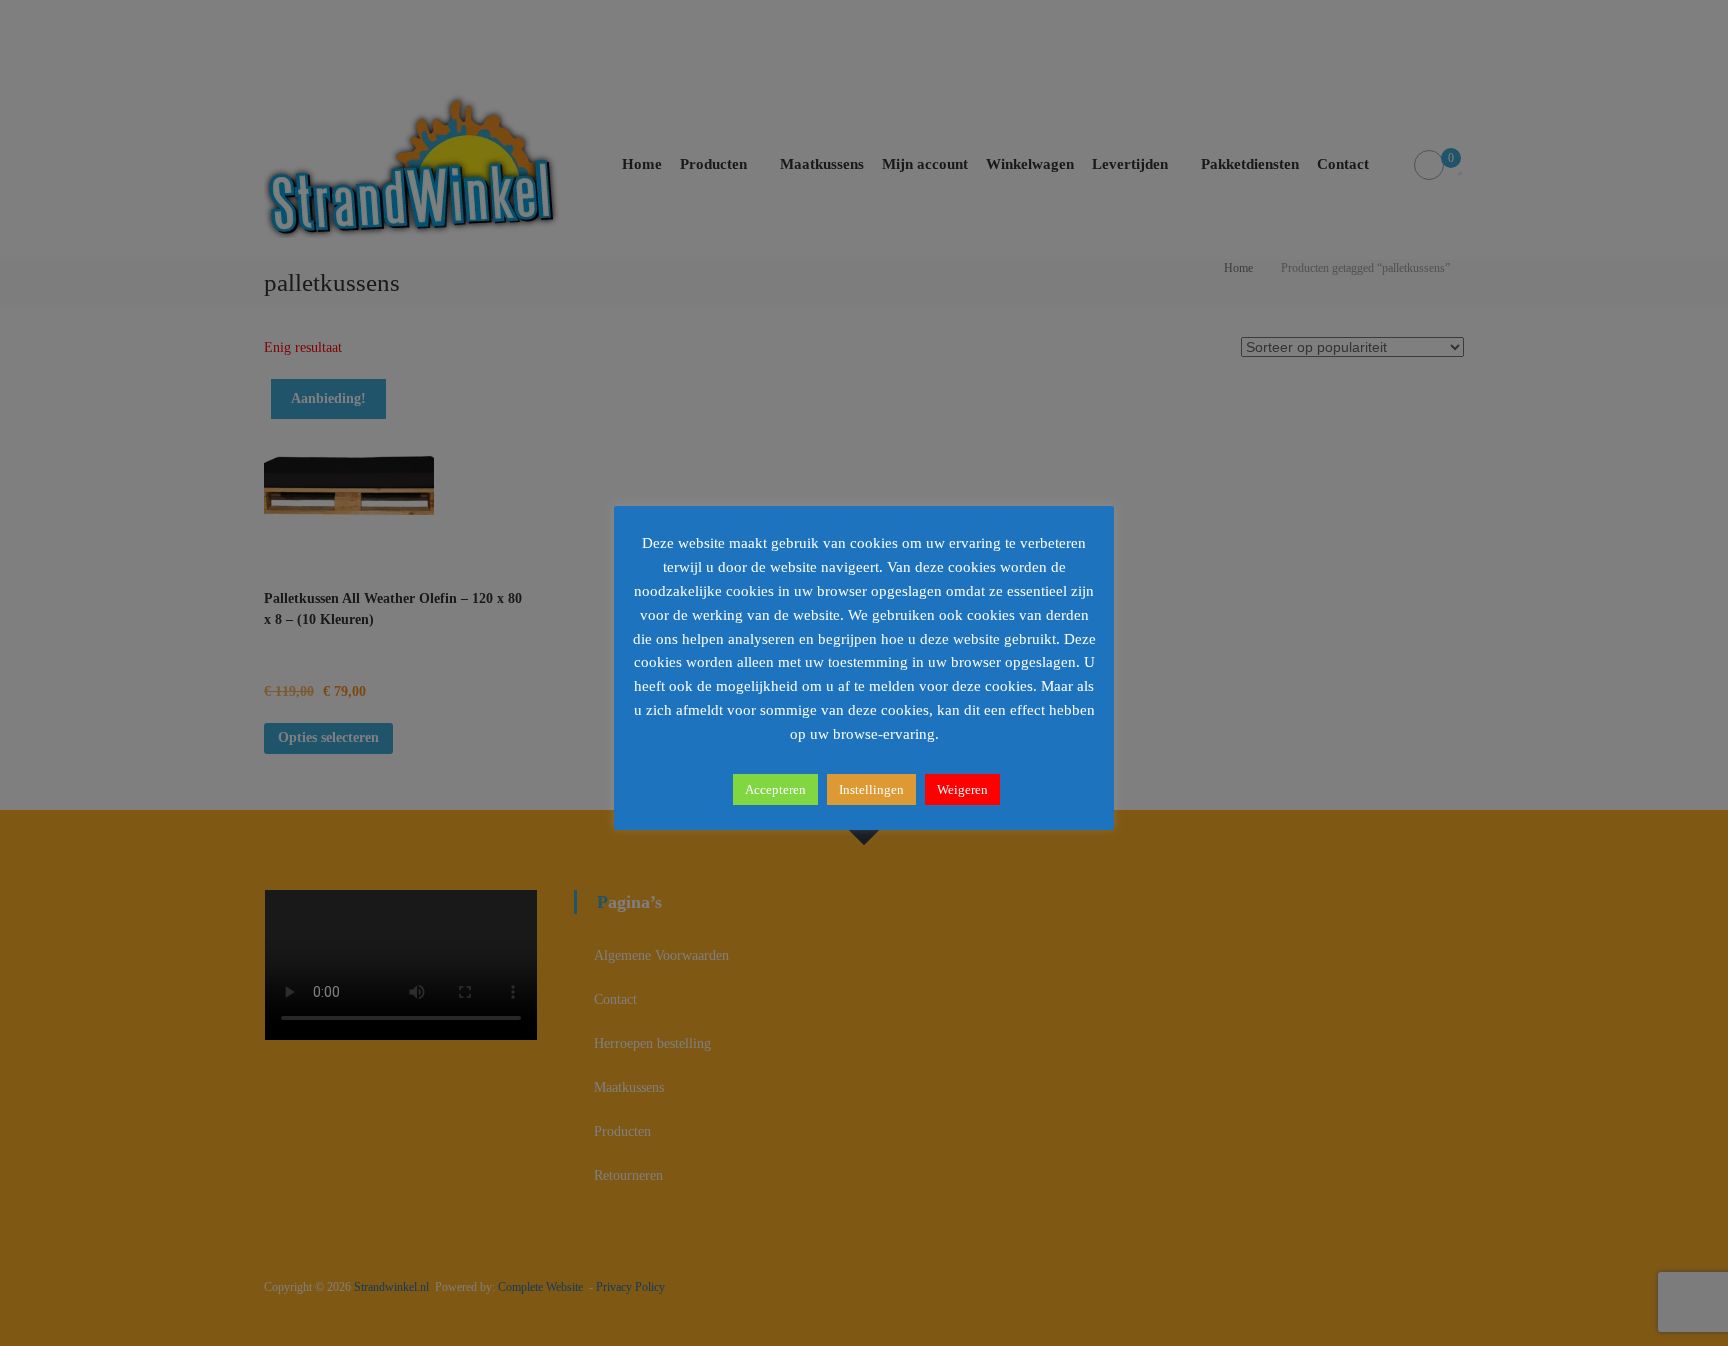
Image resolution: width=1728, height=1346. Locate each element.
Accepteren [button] (775, 789)
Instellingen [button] (871, 789)
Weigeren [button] (962, 789)
